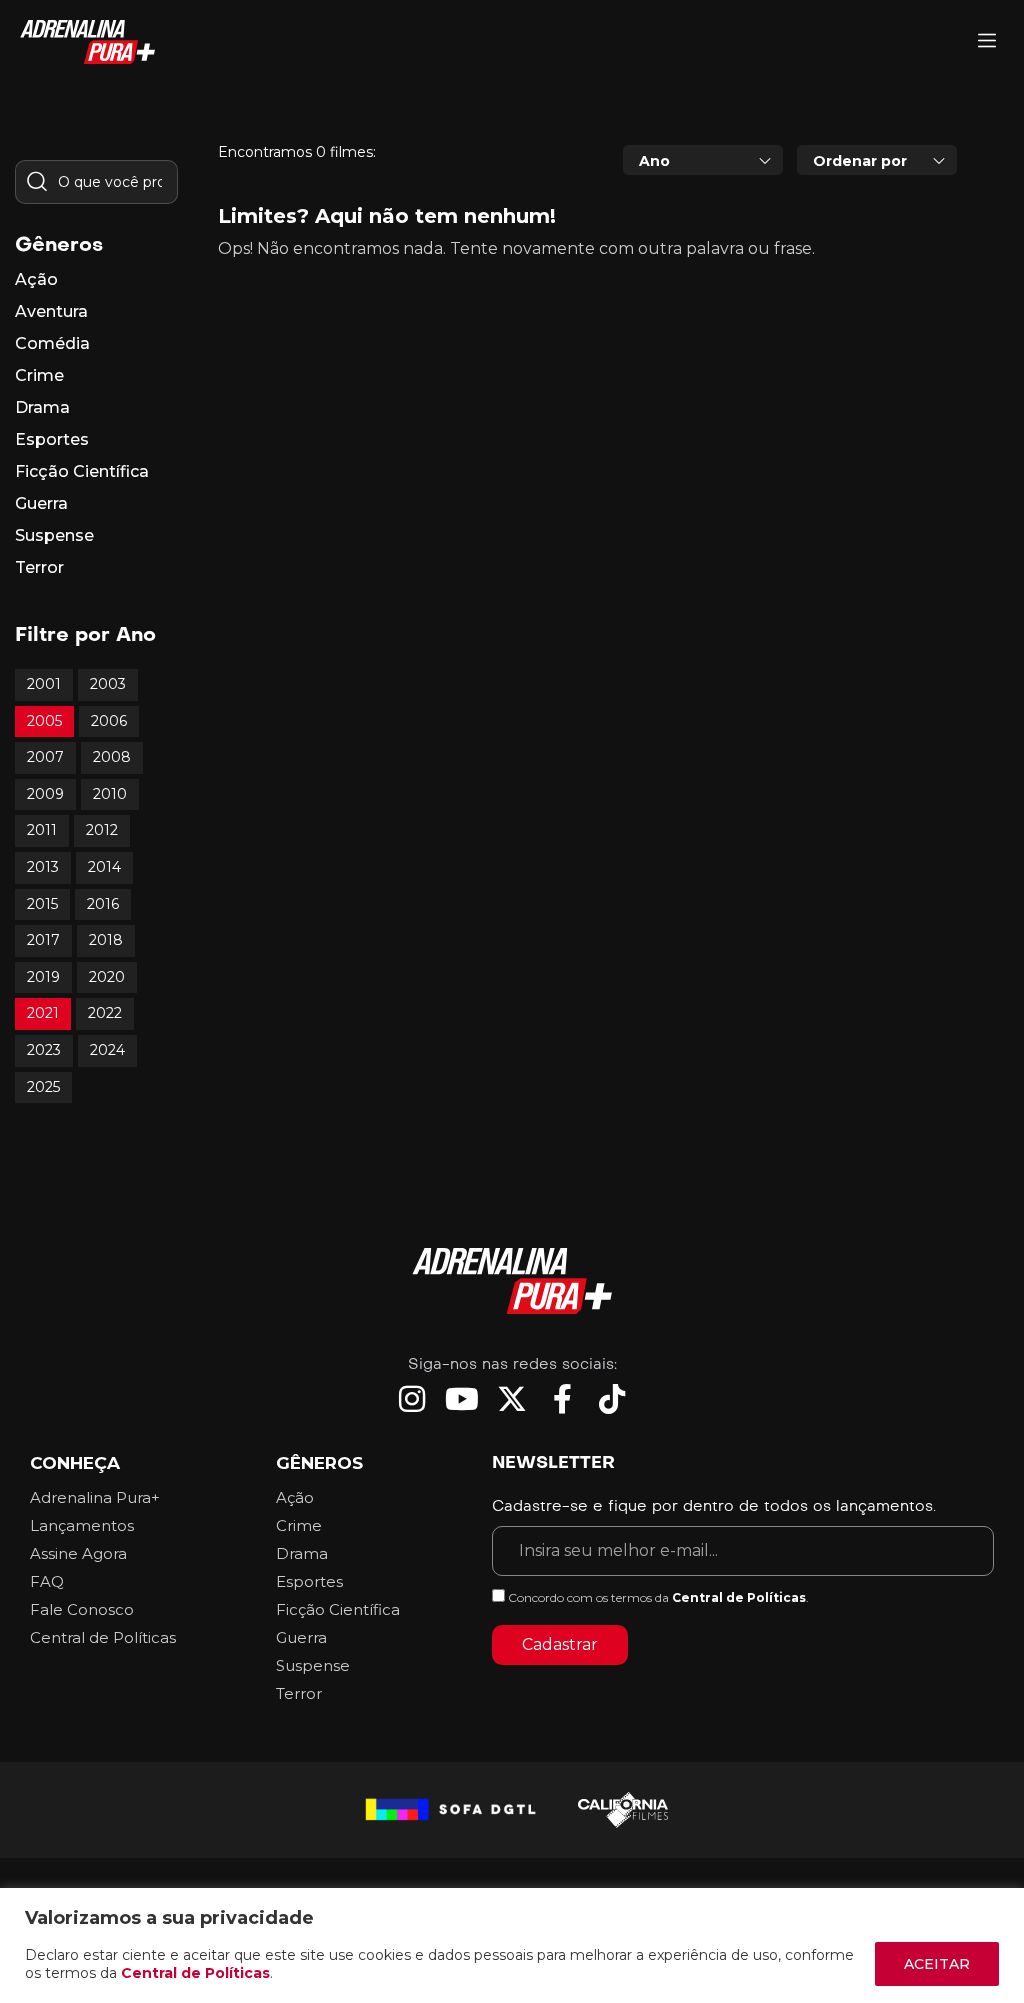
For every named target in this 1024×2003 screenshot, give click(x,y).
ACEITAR (937, 1964)
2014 (104, 867)
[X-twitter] (512, 1399)
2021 (43, 1013)
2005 (44, 721)
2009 (45, 794)
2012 (102, 830)
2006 (109, 721)
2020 (107, 977)
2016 (103, 904)
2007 (45, 757)
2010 (110, 794)
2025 (43, 1087)
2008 (112, 757)
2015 (42, 904)
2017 (43, 940)
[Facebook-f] (562, 1399)
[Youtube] (462, 1399)
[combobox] (703, 160)
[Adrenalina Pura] (987, 42)
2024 (107, 1050)
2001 (44, 684)
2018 (106, 940)
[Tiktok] (612, 1399)
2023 (44, 1050)
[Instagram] (412, 1399)
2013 (43, 867)
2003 (108, 684)
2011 (42, 830)
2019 (43, 977)
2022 (105, 1013)
